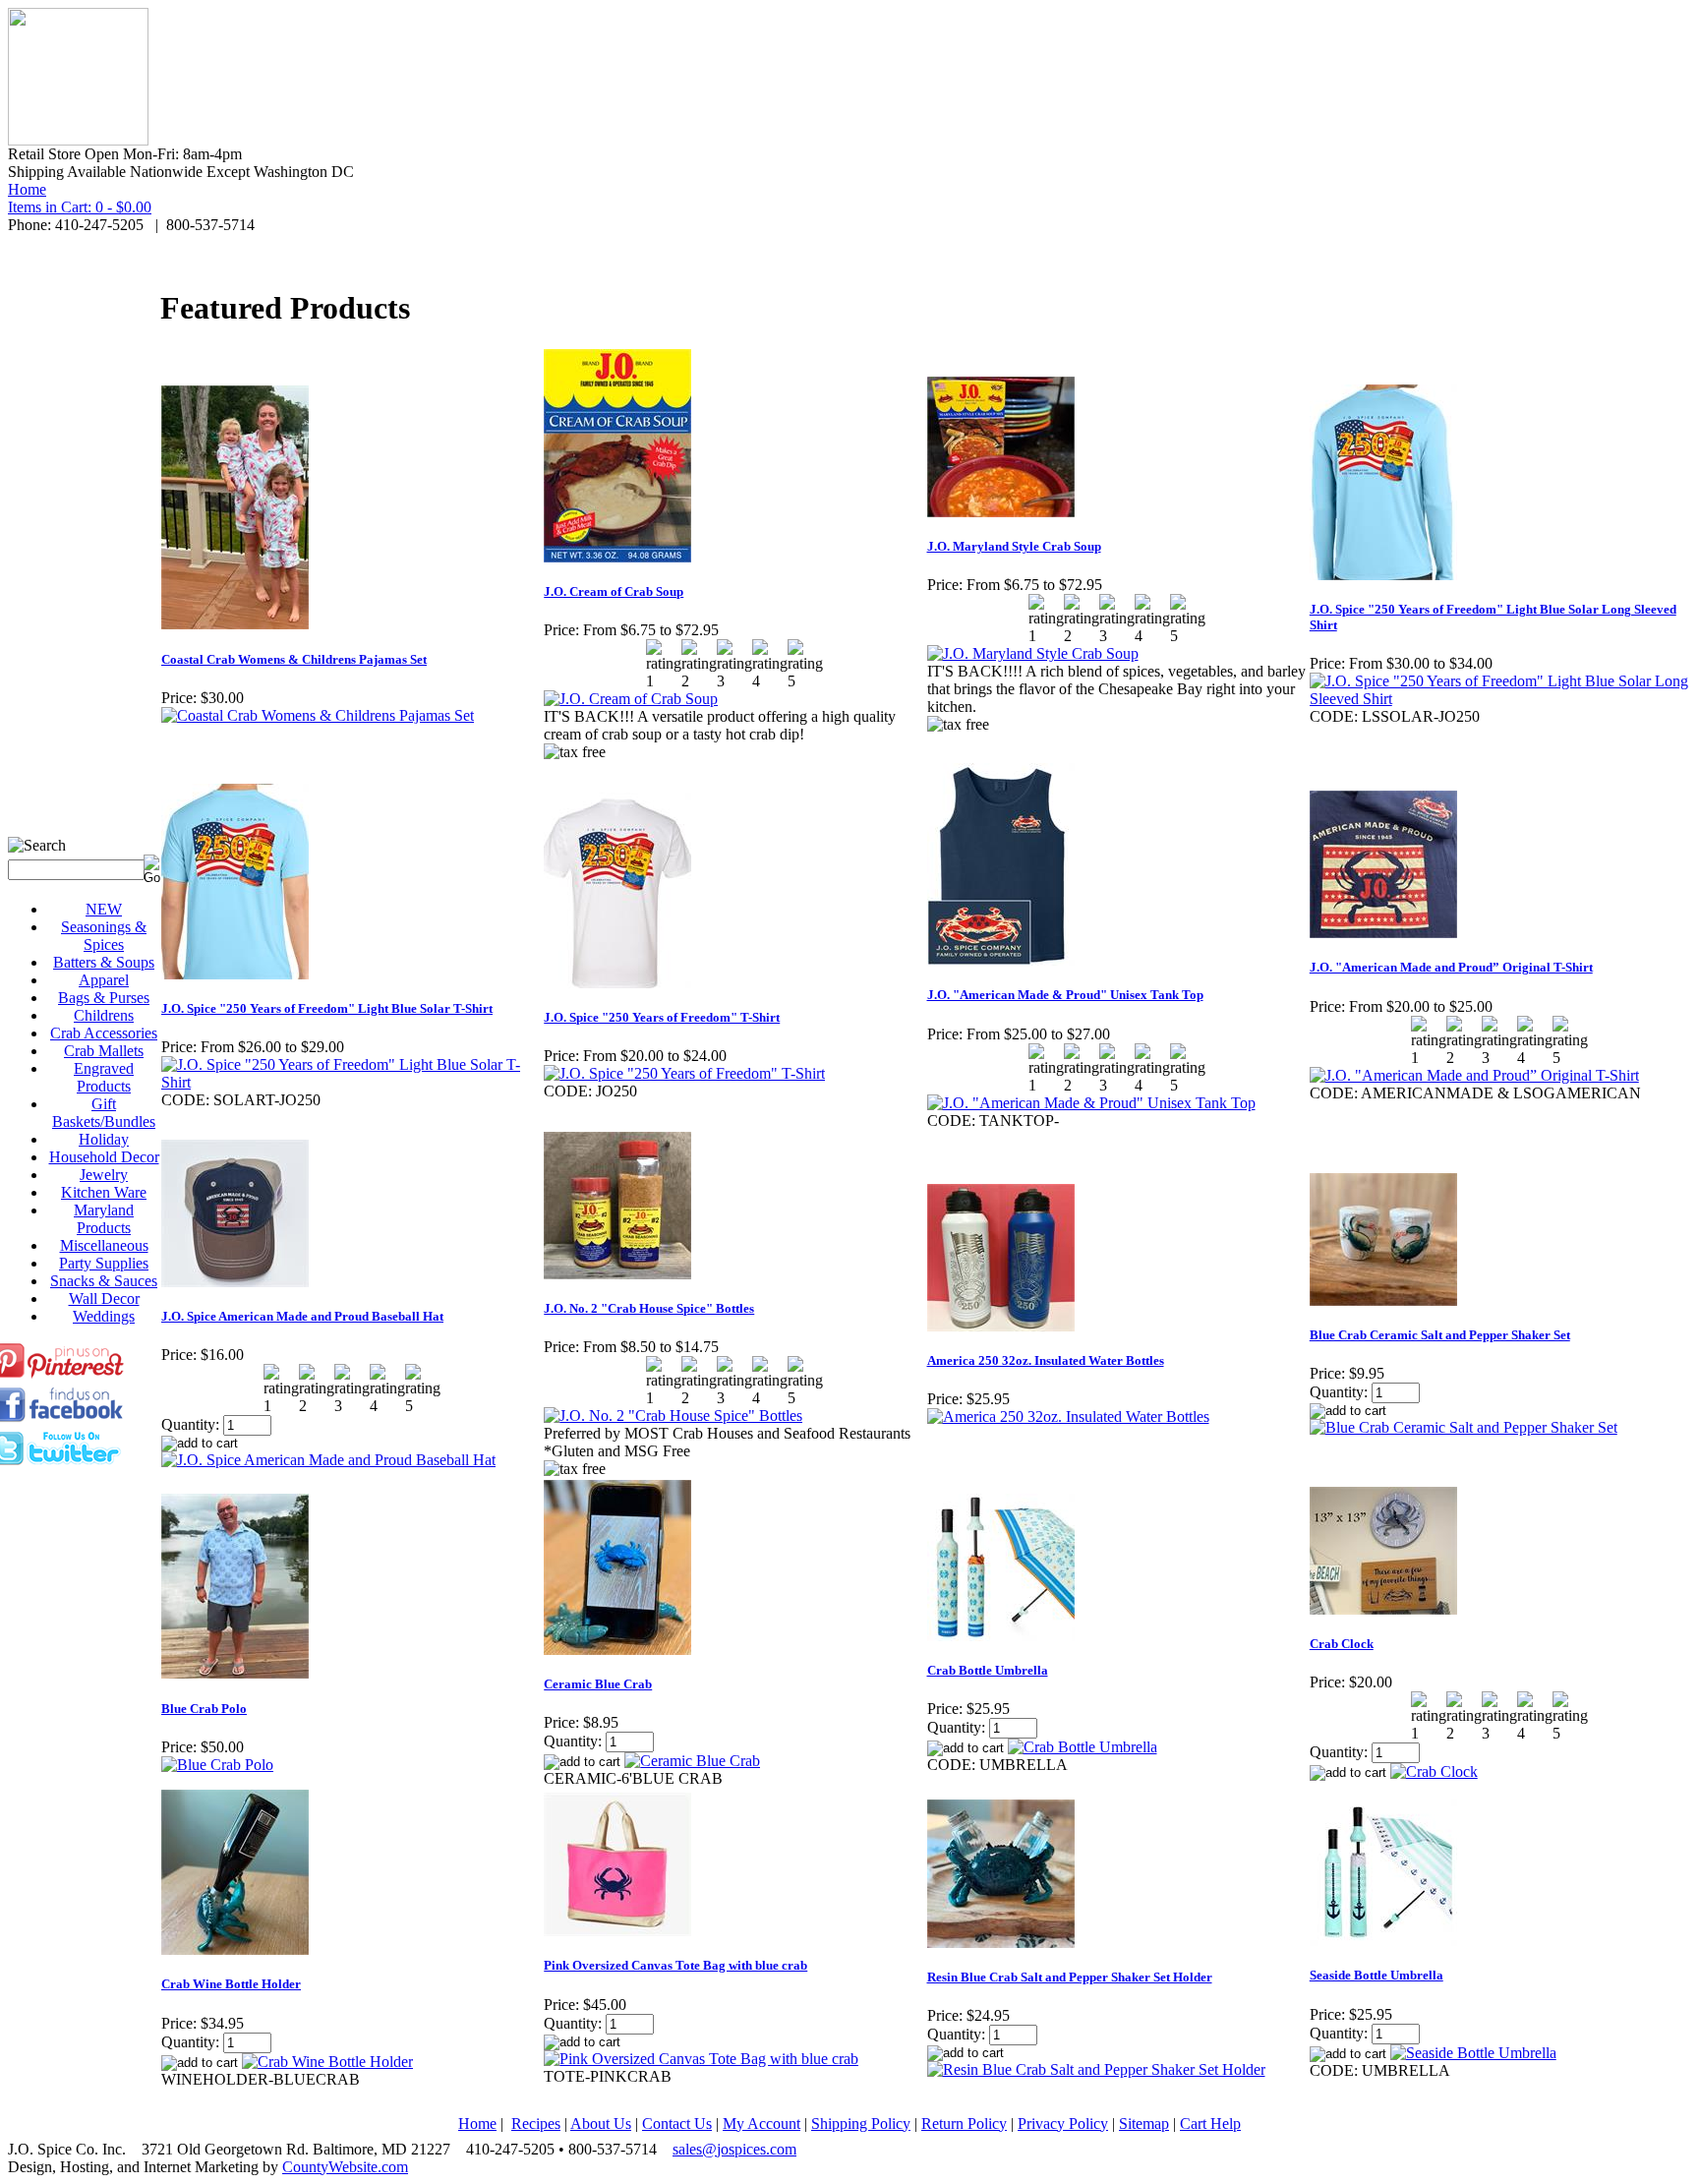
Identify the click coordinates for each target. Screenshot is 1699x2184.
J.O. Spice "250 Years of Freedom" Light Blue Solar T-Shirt (327, 1008)
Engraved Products (104, 1077)
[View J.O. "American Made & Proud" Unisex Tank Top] (1091, 1103)
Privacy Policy (1063, 2124)
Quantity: (190, 1424)
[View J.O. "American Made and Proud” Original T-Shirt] (1474, 1075)
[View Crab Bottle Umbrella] (1083, 1747)
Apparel (104, 980)
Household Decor (104, 1157)
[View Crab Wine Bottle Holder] (327, 2062)
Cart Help (1210, 2124)
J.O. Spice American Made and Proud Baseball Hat (302, 1316)
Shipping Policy (861, 2124)
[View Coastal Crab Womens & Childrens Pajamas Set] (318, 715)
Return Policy (964, 2124)
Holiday (104, 1139)
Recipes (536, 2124)
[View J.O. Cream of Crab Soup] (631, 699)
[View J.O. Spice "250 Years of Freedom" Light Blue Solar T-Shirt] (352, 1082)
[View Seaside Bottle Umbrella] (1473, 2053)
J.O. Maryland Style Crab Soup (1014, 546)
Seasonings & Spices (104, 936)
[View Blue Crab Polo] (217, 1765)
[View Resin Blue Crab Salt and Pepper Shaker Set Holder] (1096, 2069)
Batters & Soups (104, 962)
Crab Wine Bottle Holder (231, 1984)
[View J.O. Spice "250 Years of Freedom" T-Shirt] (684, 1073)
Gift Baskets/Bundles (104, 1113)
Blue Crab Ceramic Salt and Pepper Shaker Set (1440, 1335)
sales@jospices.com (734, 2149)
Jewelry (104, 1175)
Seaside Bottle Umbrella (1377, 1975)
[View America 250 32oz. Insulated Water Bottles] (1068, 1417)
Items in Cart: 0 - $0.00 (80, 207)
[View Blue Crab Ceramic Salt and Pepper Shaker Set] (1464, 1427)
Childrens (104, 1015)
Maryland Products (104, 1219)
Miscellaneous (104, 1245)
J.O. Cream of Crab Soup (614, 591)
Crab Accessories (104, 1033)
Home (27, 189)
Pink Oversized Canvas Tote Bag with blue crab (675, 1965)
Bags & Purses (104, 998)
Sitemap (1144, 2124)
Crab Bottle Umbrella (988, 1670)
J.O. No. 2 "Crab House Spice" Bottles (649, 1308)
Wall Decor (104, 1299)
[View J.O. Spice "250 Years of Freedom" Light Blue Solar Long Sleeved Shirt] (1500, 699)
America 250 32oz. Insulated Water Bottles (1046, 1360)
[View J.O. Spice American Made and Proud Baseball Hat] (328, 1460)
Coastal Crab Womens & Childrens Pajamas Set (294, 659)
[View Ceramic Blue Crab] (692, 1761)
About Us (601, 2124)
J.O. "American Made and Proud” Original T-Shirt (1451, 967)
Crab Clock (1342, 1644)
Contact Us (677, 2124)
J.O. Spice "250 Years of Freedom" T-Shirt (662, 1017)
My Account (762, 2124)
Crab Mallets (104, 1051)
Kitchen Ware (104, 1192)
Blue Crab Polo (204, 1709)
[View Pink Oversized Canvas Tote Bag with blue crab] (701, 2059)
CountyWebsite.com (345, 2167)
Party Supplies (104, 1263)
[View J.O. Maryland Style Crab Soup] (1033, 653)
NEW (104, 909)
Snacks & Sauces (104, 1281)
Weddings (104, 1316)
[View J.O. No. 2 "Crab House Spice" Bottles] (673, 1416)
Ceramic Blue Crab (598, 1684)
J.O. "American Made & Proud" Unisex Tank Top (1065, 995)
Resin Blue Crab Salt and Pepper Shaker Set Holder (1070, 1977)
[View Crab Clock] (1434, 1771)
